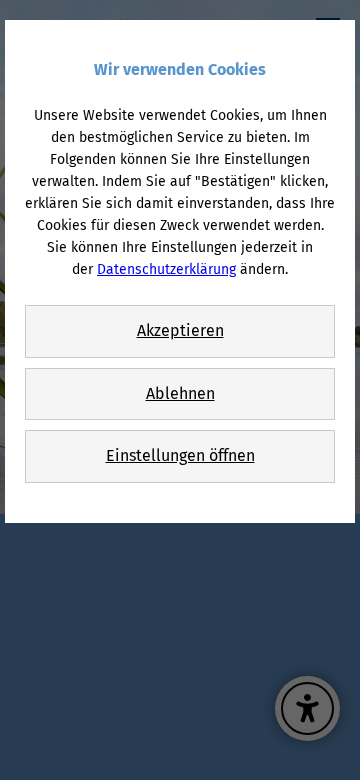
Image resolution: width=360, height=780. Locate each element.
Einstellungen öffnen (180, 455)
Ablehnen (180, 393)
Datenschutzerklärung (166, 269)
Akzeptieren (180, 330)
